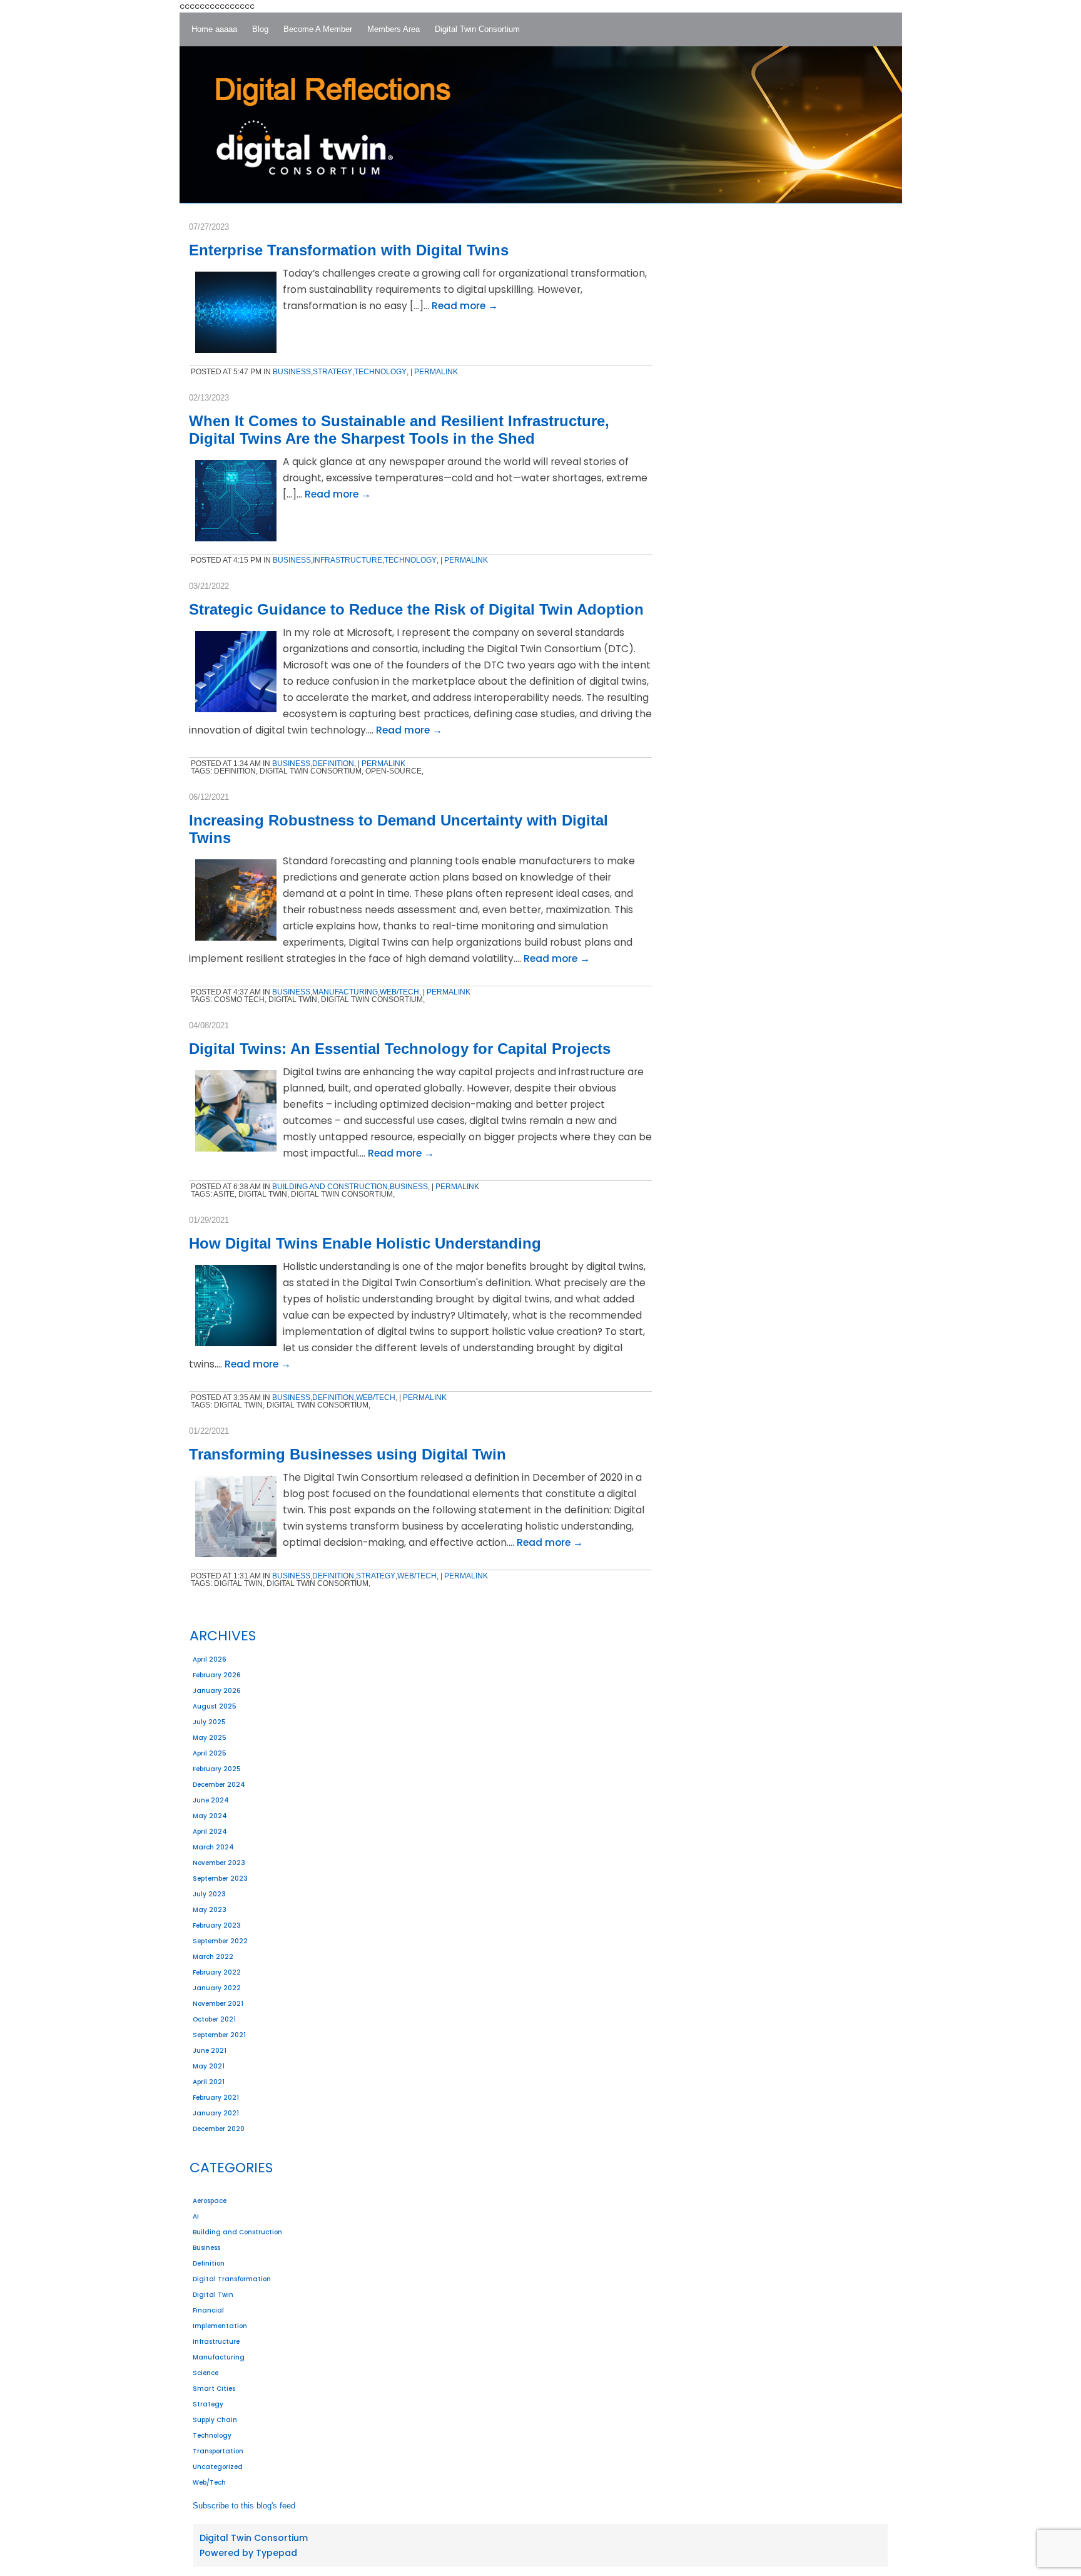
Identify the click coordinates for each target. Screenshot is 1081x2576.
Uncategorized (218, 2467)
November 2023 (219, 1863)
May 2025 (210, 1738)
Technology (212, 2435)
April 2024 (210, 1832)
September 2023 (220, 1878)
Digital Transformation (232, 2279)
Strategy (208, 2404)
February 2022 (217, 1972)
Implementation (220, 2326)
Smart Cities (214, 2389)
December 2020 (219, 2129)
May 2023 (210, 1910)
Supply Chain (215, 2420)
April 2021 (209, 2082)
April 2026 (210, 1659)
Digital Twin (213, 2295)
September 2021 (219, 2035)
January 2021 (216, 2113)
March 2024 (213, 1847)
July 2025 (209, 1722)
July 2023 (209, 1894)
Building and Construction (237, 2232)
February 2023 (217, 1925)
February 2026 (217, 1675)
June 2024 (211, 1800)
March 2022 (213, 1957)
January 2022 (217, 1988)
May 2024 (210, 1816)
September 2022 (220, 1941)
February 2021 (216, 2098)
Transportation (218, 2451)
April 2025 (210, 1753)
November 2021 (218, 2004)
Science (206, 2373)
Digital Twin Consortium (254, 2538)
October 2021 (214, 2019)
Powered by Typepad (248, 2553)
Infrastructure (216, 2342)
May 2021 (209, 2066)
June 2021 (210, 2051)
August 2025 (215, 1706)
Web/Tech (209, 2482)
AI (196, 2216)
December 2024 (219, 1785)
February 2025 (217, 1769)
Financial (208, 2310)
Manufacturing (219, 2357)
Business (206, 2248)
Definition (209, 2263)
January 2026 (217, 1691)
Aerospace (210, 2201)
